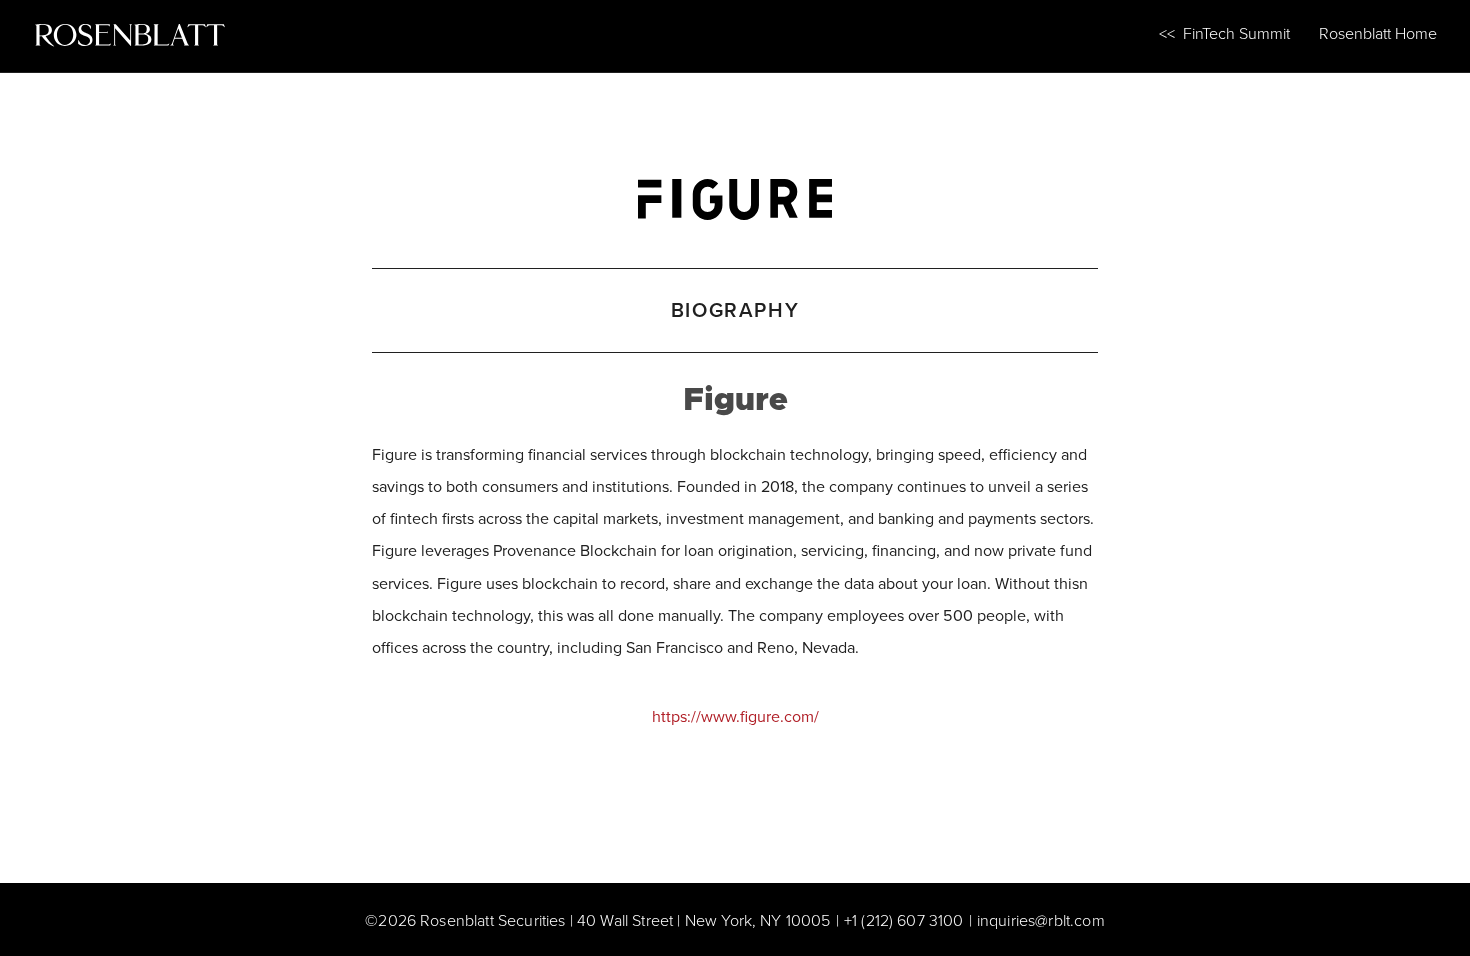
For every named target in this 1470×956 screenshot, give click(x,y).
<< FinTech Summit (1224, 33)
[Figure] (735, 194)
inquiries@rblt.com (1041, 920)
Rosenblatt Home (1378, 33)
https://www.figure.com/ (735, 716)
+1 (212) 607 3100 (904, 920)
